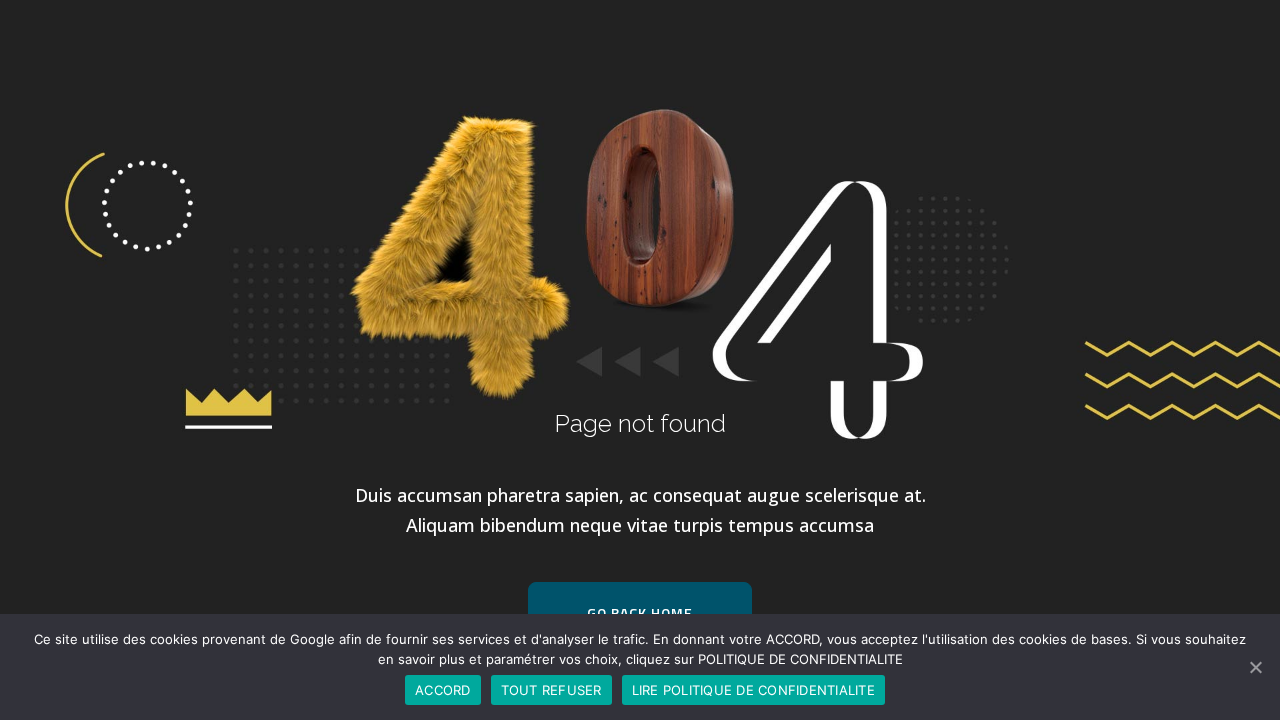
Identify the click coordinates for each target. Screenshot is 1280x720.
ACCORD (443, 690)
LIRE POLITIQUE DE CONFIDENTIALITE (753, 690)
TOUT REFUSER (551, 690)
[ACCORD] (1255, 667)
